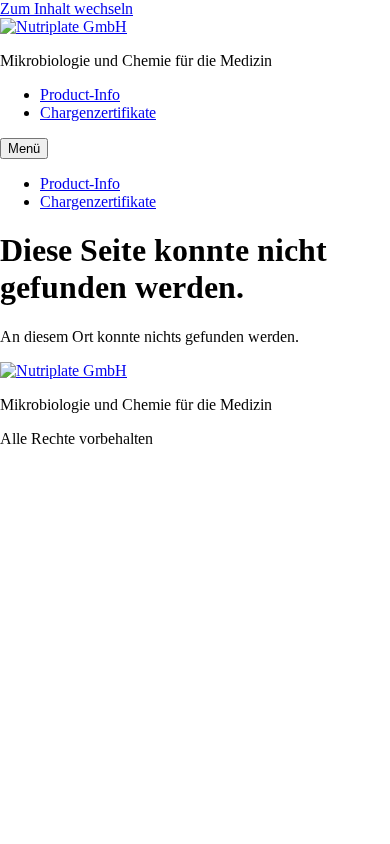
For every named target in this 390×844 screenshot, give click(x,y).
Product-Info (80, 94)
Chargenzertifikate (98, 112)
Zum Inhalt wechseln (66, 8)
